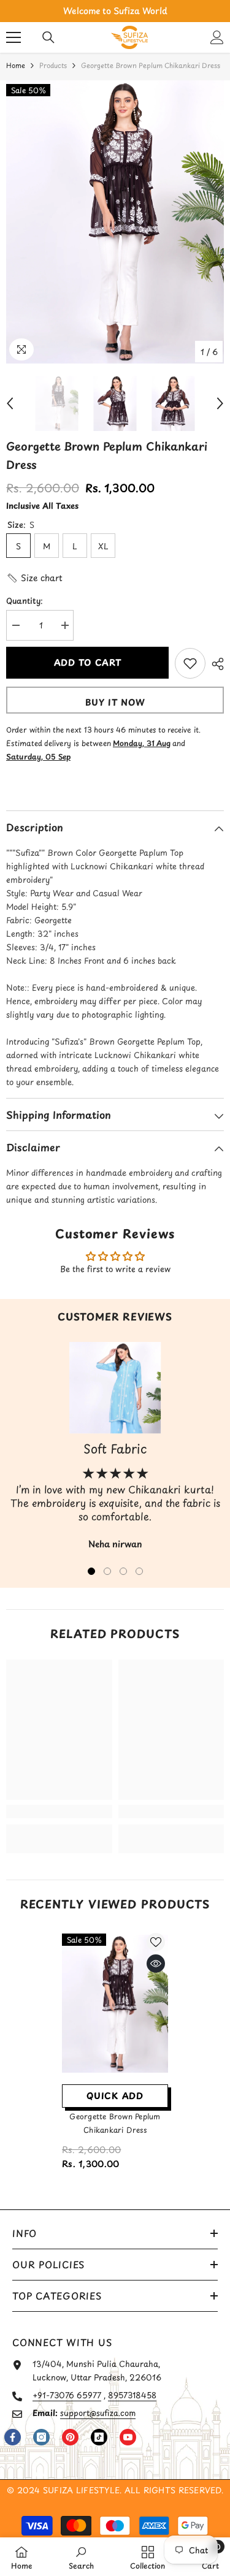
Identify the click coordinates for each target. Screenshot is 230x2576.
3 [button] (123, 1571)
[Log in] (217, 37)
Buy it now (115, 702)
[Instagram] (41, 2437)
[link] (59, 1812)
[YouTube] (128, 2437)
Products (53, 65)
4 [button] (139, 1571)
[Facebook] (13, 2437)
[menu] (13, 37)
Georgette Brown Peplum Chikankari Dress (115, 2123)
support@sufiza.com (98, 2413)
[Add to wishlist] (190, 663)
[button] (10, 403)
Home (16, 65)
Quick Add (115, 2096)
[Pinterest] (70, 2437)
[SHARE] (215, 664)
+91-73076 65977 (67, 2395)
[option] (115, 11)
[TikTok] (99, 2437)
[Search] (48, 37)
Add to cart (87, 662)
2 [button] (107, 1571)
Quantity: (25, 600)
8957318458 (132, 2395)
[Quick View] (156, 1964)
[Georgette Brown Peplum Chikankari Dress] (115, 2004)
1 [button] (91, 1571)
